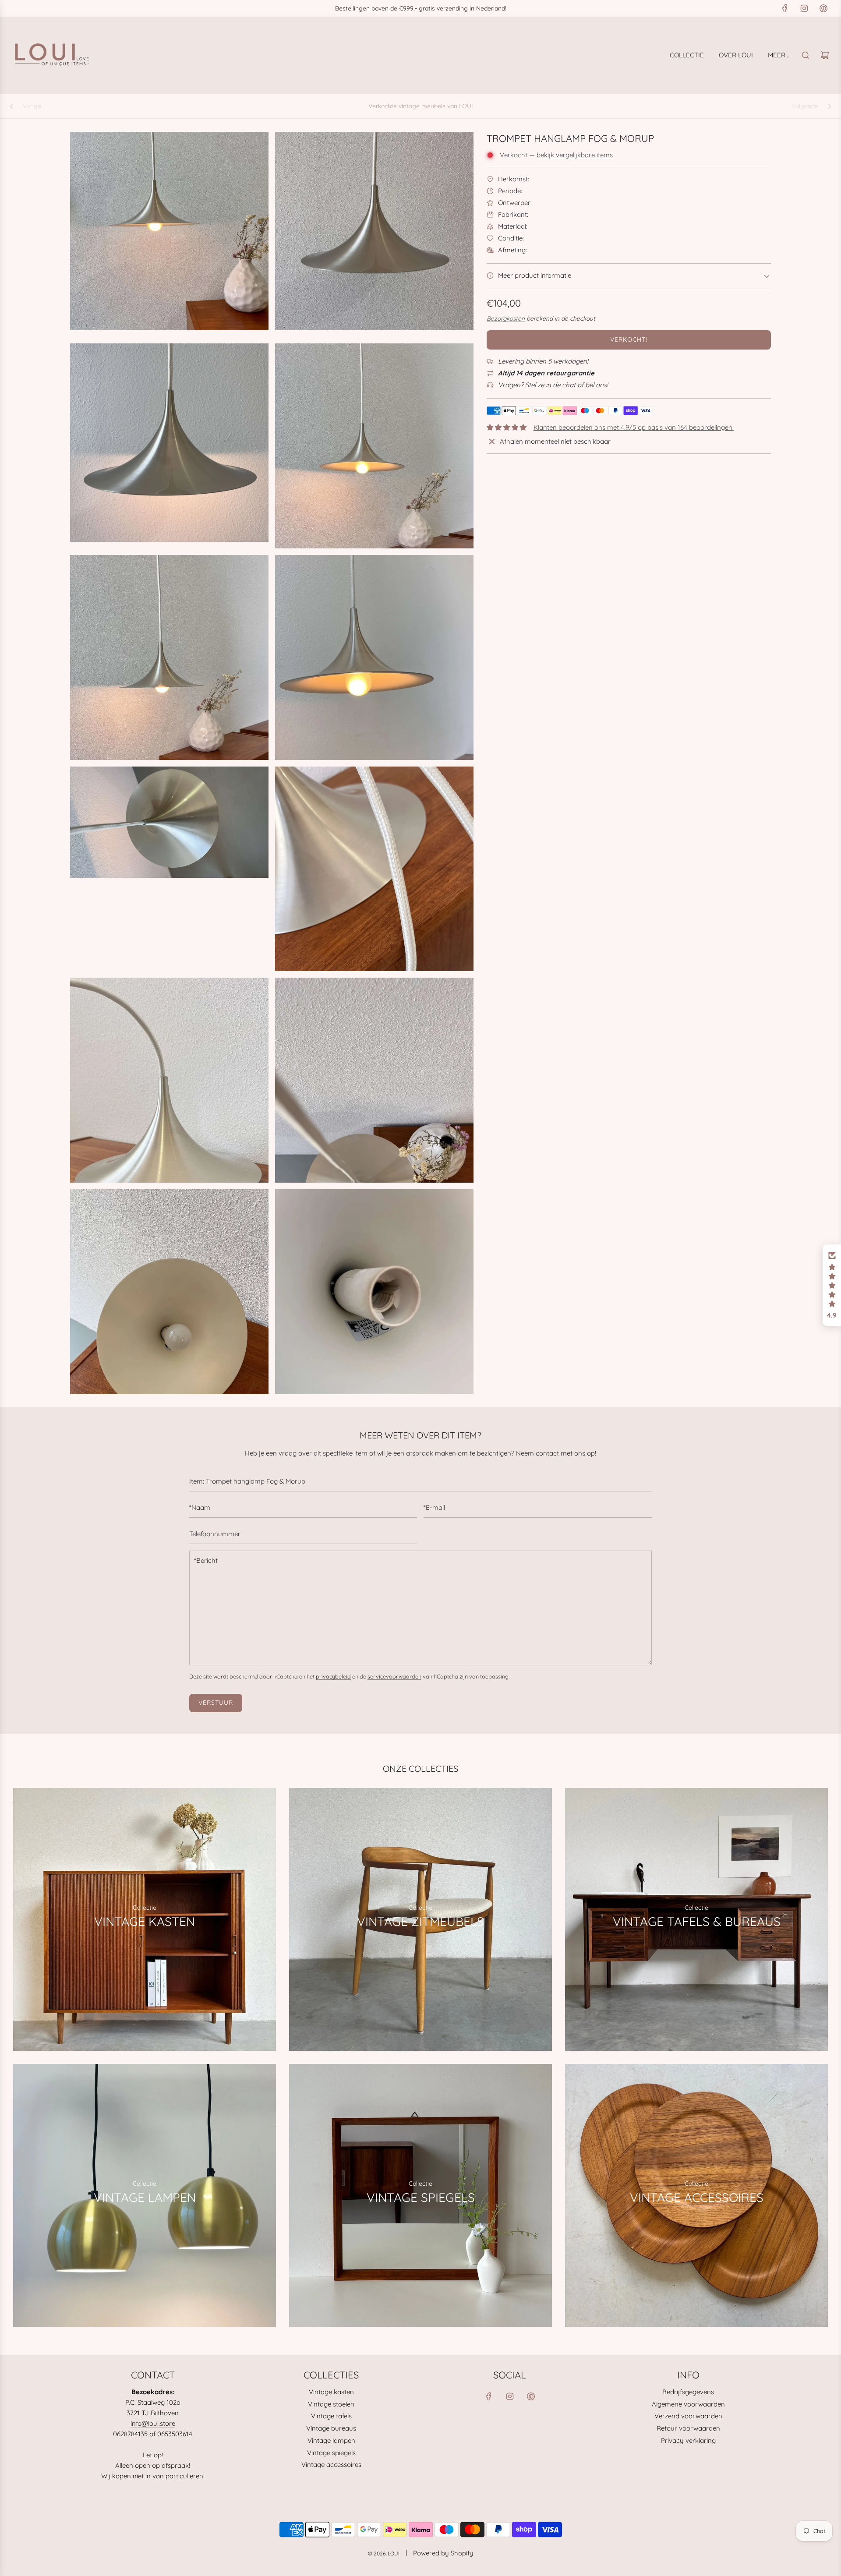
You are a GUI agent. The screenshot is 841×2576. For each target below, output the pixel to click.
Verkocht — (556, 155)
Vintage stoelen (331, 2404)
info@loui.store (153, 2423)
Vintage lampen (331, 2440)
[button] (832, 1285)
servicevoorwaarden (394, 1676)
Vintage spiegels (331, 2453)
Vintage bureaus (331, 2428)
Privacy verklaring (688, 2440)
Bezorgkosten (506, 318)
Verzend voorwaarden (688, 2416)
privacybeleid (333, 1676)
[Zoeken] (806, 55)
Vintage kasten (331, 2392)
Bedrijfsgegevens (688, 2392)
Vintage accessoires (331, 2465)
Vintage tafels (331, 2416)
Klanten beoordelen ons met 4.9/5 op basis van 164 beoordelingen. (634, 427)
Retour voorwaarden (688, 2428)
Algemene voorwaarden (688, 2404)
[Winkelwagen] (825, 55)
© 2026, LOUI (384, 2553)
